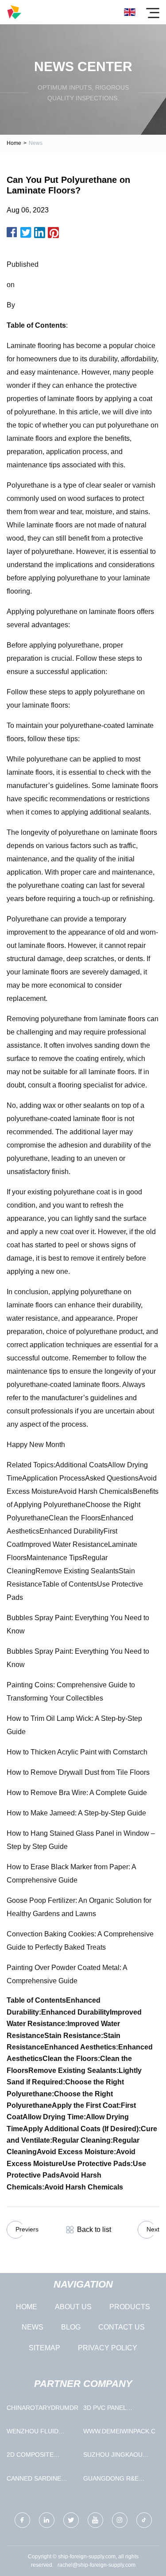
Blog (71, 2327)
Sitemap (44, 2348)
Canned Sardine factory (34, 2480)
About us (73, 2307)
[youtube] (95, 2520)
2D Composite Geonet (30, 2457)
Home (14, 143)
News (33, 2327)
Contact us (122, 2327)
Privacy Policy (108, 2348)
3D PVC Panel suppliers (105, 2410)
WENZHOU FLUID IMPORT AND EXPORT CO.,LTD (39, 2433)
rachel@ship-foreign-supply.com (97, 2565)
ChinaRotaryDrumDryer (43, 2408)
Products (130, 2307)
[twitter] (71, 2520)
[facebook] (22, 2520)
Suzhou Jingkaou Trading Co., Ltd (113, 2457)
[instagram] (120, 2520)
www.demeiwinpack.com (119, 2431)
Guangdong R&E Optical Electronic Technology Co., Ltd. (117, 2480)
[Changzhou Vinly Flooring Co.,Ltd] (14, 12)
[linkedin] (47, 2520)
